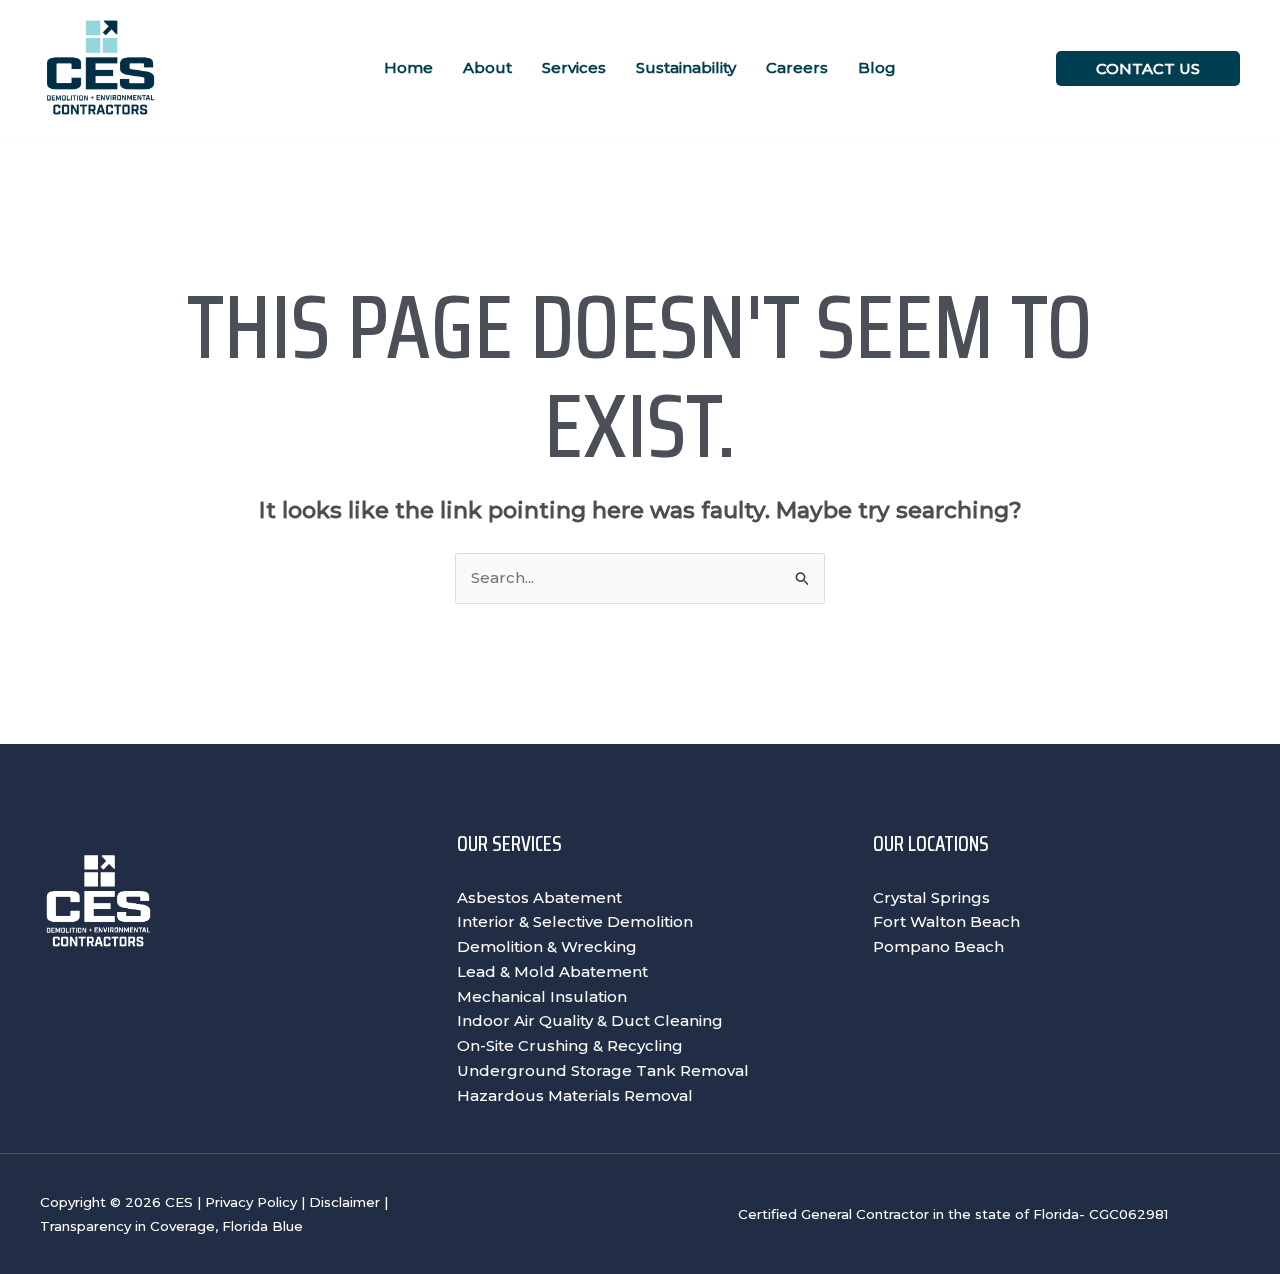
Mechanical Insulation (542, 996)
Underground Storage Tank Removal (603, 1070)
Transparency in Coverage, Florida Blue (171, 1226)
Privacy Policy (251, 1202)
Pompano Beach (938, 946)
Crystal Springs (931, 897)
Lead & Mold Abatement (552, 971)
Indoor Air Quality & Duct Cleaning (590, 1020)
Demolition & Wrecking (547, 946)
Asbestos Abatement (539, 897)
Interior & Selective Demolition (575, 921)
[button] (1148, 68)
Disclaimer (344, 1202)
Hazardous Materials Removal (575, 1095)
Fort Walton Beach (946, 921)
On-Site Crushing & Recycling (570, 1045)
